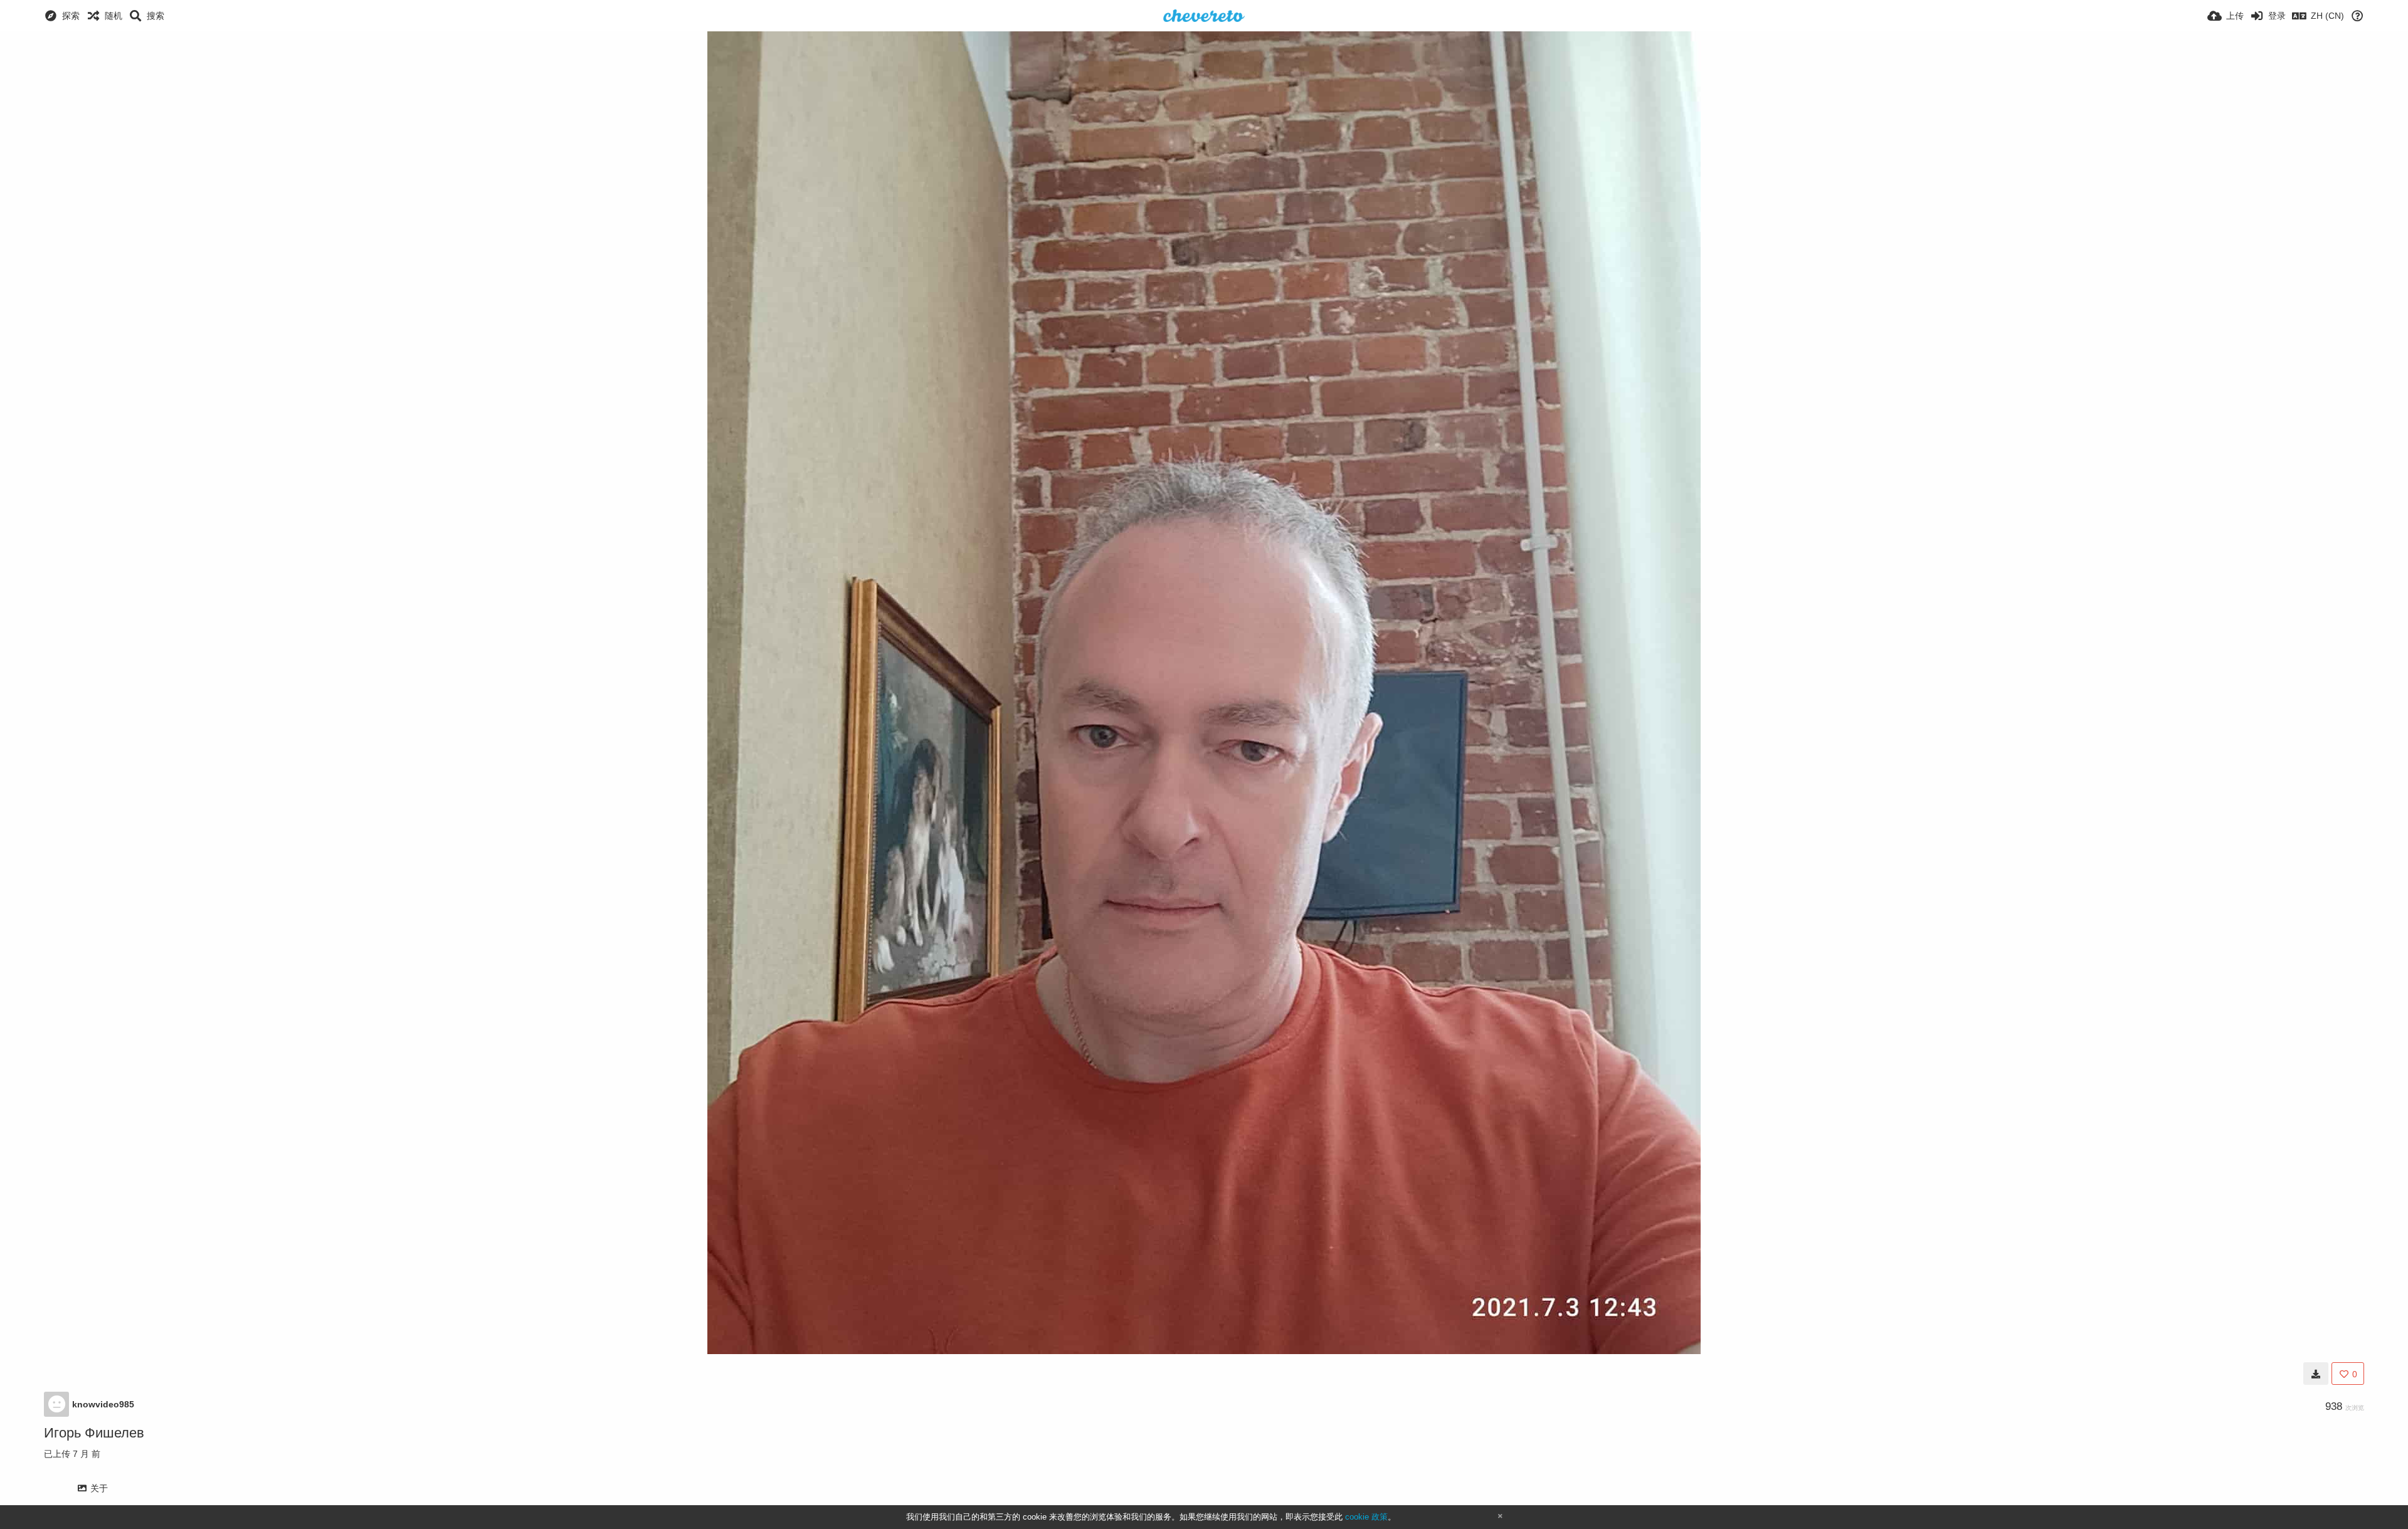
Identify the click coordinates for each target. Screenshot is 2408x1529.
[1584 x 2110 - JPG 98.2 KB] (2316, 1374)
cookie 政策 (1366, 1517)
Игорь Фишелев (94, 1433)
